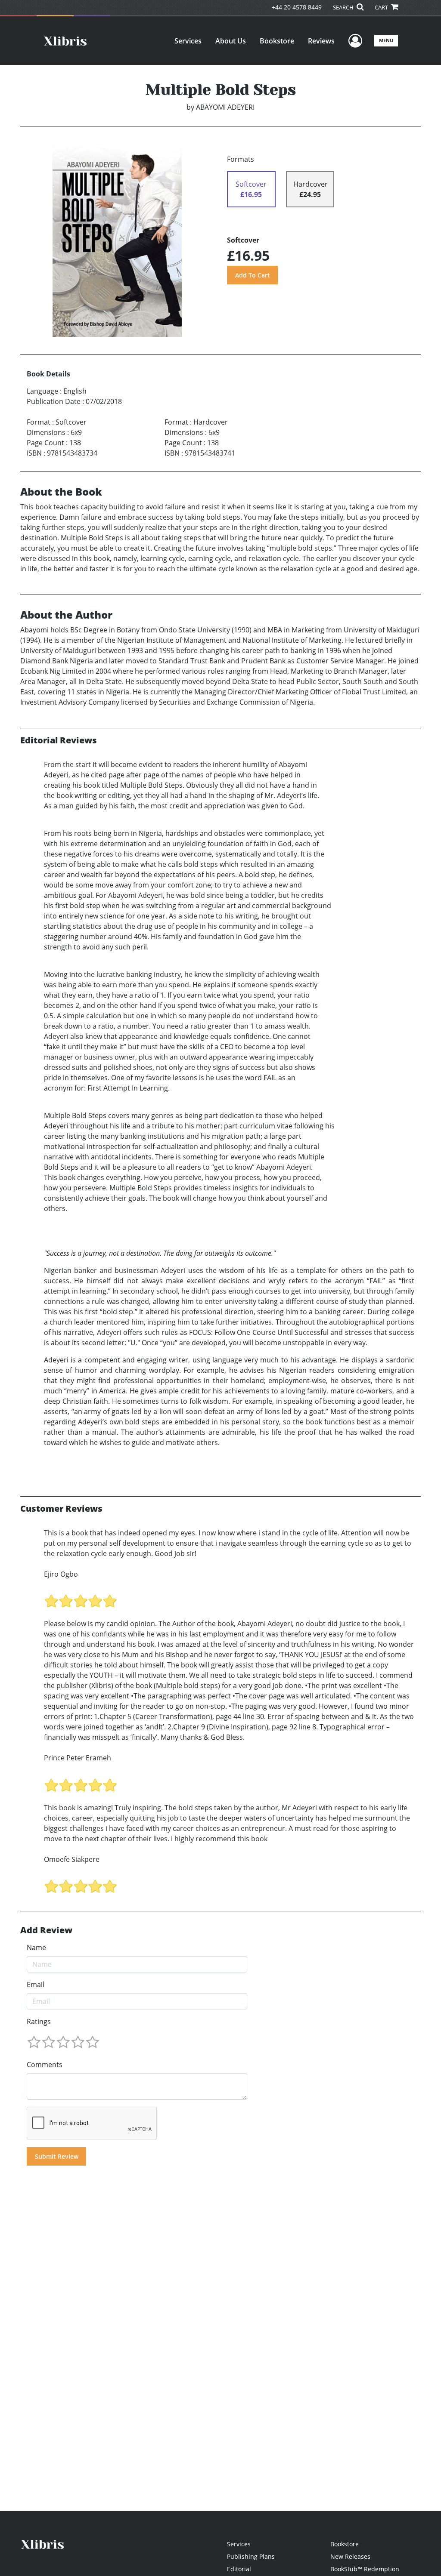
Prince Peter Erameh (78, 1758)
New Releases (350, 2556)
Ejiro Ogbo (61, 1574)
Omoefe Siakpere (72, 1859)
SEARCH (344, 7)
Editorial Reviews (59, 740)
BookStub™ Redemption (365, 2569)
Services (188, 41)
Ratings (39, 2021)
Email (36, 1984)
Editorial (239, 2569)
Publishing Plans (251, 2556)
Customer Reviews (61, 1509)
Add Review (46, 1930)
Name (36, 1947)
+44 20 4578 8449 (297, 7)
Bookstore (277, 41)
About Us (231, 41)
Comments (45, 2064)
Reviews (321, 41)
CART (382, 7)
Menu (386, 40)
